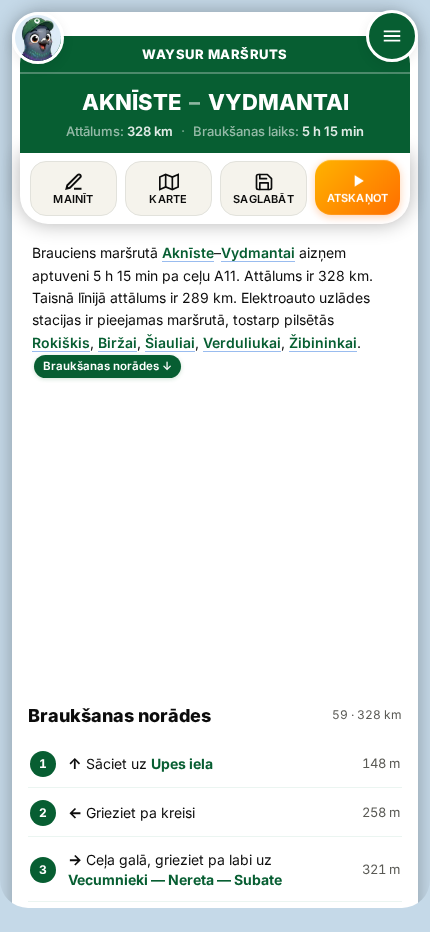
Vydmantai (258, 252)
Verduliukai (242, 342)
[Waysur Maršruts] (38, 38)
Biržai (117, 342)
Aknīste (188, 252)
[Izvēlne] (392, 36)
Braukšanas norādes (107, 366)
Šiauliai (170, 342)
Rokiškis (61, 342)
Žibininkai (323, 342)
